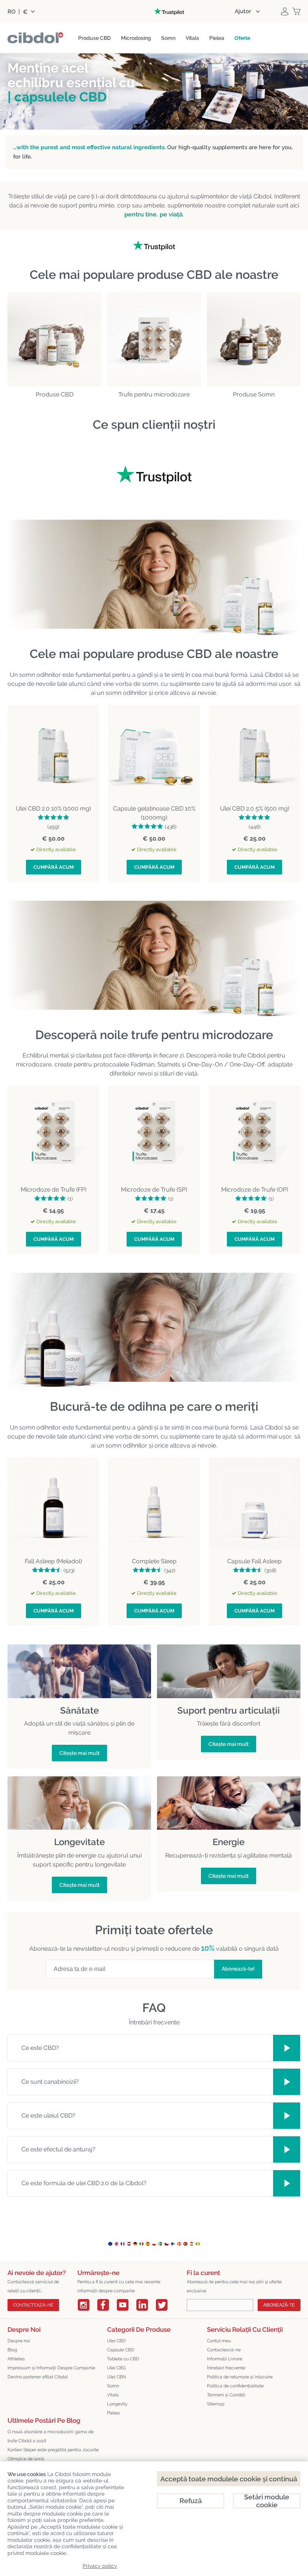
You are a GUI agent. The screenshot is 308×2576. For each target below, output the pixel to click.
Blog (12, 2350)
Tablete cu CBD (123, 2359)
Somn (113, 2386)
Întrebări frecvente (226, 2368)
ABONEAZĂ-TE (279, 2305)
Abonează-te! (238, 1969)
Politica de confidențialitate (235, 2386)
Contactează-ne (224, 2350)
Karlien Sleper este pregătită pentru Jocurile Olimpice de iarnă (53, 2454)
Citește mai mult (79, 1753)
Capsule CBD (121, 2350)
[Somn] (254, 339)
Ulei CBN (116, 2377)
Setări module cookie (267, 2501)
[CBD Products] (54, 339)
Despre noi (19, 2341)
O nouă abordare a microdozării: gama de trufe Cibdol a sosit (51, 2436)
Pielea (113, 2413)
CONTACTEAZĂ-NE (33, 2305)
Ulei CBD (116, 2341)
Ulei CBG (116, 2368)
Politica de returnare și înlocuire (240, 2377)
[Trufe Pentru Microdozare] (154, 339)
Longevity (117, 2404)
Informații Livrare (225, 2359)
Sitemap (216, 2404)
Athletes (16, 2359)
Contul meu (219, 2341)
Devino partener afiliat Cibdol (38, 2377)
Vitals (113, 2395)
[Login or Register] (285, 11)
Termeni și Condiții (226, 2395)
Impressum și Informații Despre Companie (51, 2368)
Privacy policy (100, 2566)
